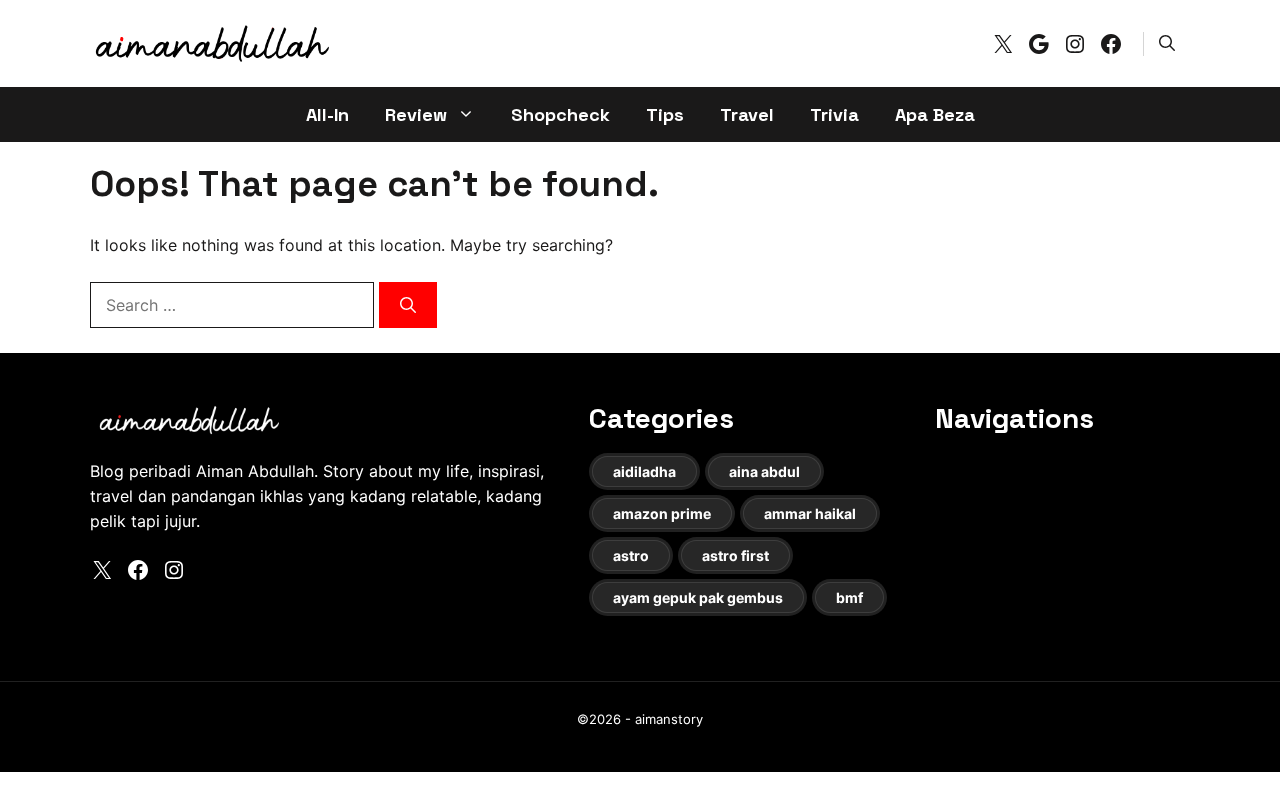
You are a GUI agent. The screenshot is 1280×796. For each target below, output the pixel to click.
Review (416, 114)
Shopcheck (560, 114)
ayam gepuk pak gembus (698, 597)
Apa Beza (935, 114)
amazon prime (662, 513)
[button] (1167, 43)
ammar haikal (810, 513)
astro (631, 555)
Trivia (834, 114)
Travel (747, 114)
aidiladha (644, 471)
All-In (327, 114)
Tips (665, 114)
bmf (849, 597)
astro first (735, 555)
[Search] (408, 305)
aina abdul (764, 471)
